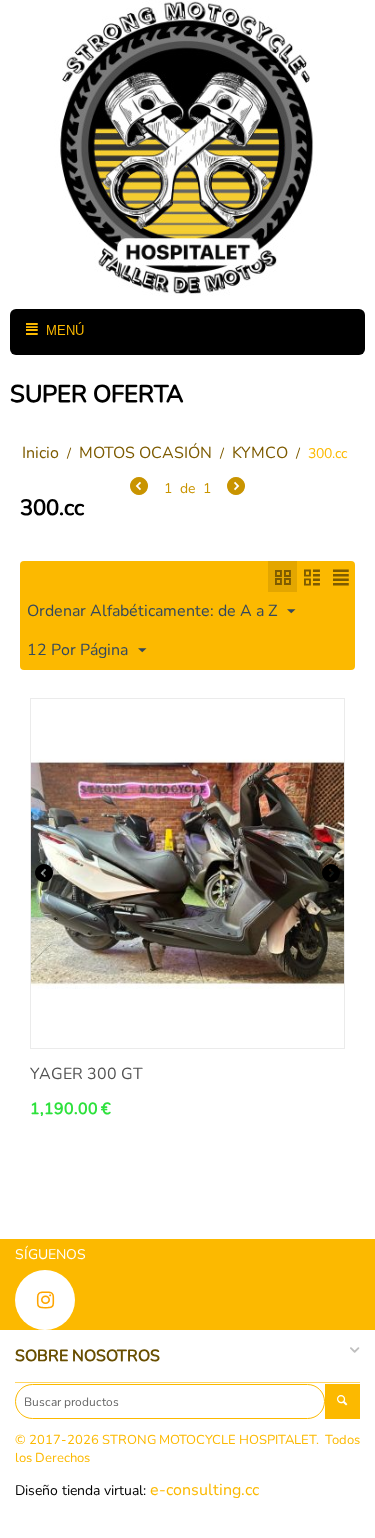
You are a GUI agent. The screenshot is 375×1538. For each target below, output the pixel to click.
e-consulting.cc (204, 1490)
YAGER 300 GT (86, 1074)
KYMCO (260, 453)
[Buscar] (342, 1401)
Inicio (40, 453)
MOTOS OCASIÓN (145, 453)
